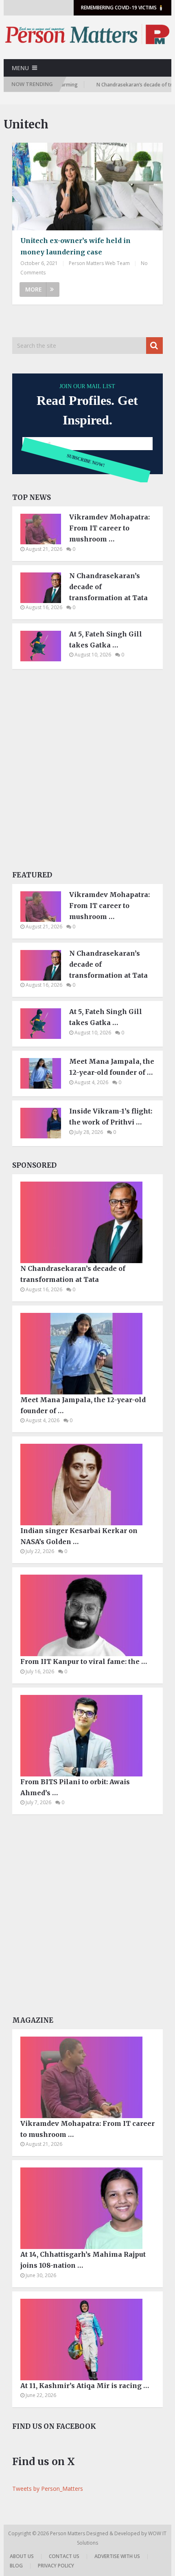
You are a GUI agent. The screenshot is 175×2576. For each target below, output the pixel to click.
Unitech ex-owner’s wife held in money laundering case (75, 246)
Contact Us (64, 2556)
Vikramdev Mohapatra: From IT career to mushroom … (109, 528)
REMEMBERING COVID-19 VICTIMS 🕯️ (122, 8)
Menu (20, 68)
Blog (16, 2566)
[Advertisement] (87, 772)
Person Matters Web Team (99, 263)
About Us (22, 2556)
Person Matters (68, 2533)
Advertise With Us (117, 2556)
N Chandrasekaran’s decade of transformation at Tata (108, 587)
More (34, 289)
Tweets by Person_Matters (48, 2489)
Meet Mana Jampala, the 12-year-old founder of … (112, 1067)
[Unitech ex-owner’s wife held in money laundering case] (87, 187)
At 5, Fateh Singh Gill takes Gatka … (106, 640)
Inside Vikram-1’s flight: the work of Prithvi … (111, 1117)
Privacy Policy (56, 2566)
